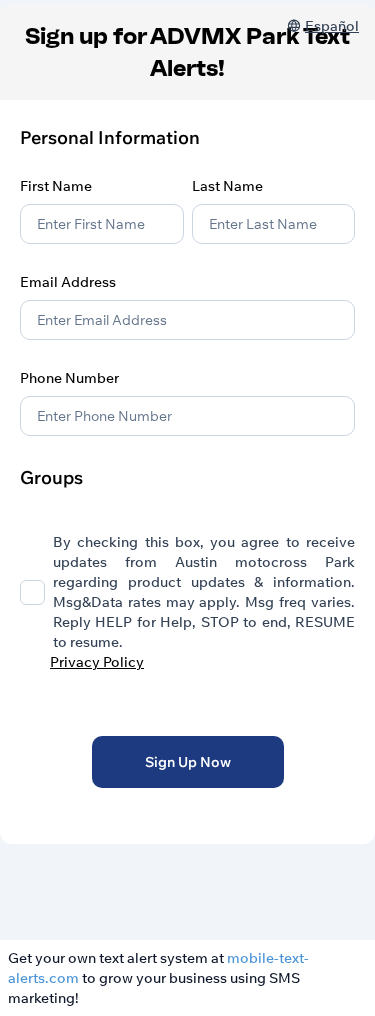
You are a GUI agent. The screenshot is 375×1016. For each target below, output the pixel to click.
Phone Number (69, 378)
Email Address (68, 282)
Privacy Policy (97, 662)
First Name (56, 186)
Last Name (227, 186)
